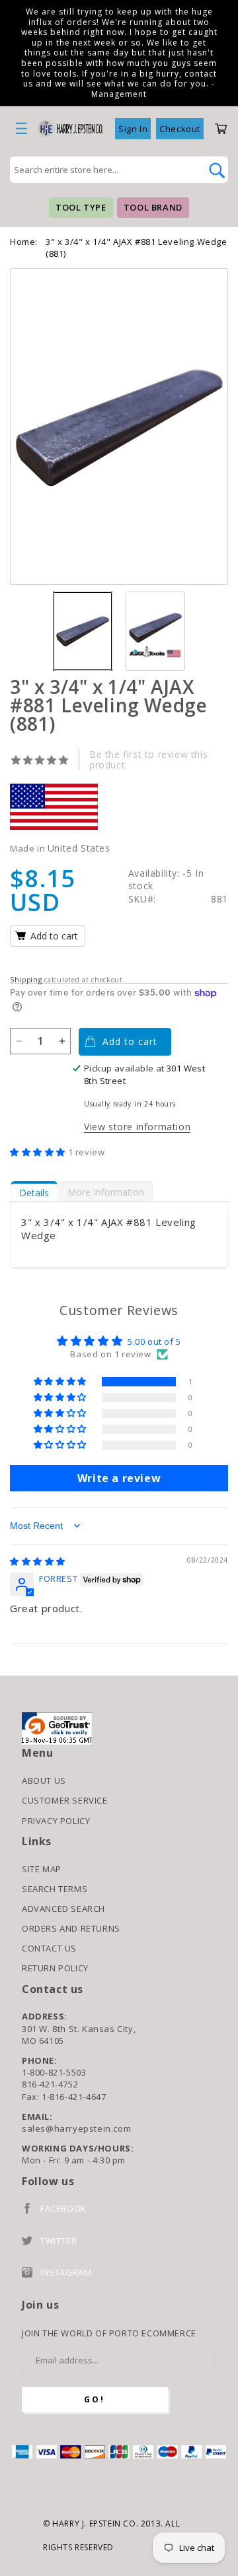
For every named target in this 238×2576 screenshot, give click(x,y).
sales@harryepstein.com (76, 2128)
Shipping (26, 980)
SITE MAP (42, 1869)
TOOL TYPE (81, 207)
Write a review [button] (119, 1478)
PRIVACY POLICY (56, 1821)
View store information (137, 1127)
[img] (38, 1561)
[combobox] (104, 170)
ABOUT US (44, 1780)
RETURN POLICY (55, 1968)
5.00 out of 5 (154, 1341)
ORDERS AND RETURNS (71, 1928)
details (34, 1193)
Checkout (180, 129)
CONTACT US (49, 1948)
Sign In (133, 129)
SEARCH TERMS (55, 1889)
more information (106, 1192)
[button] (39, 1152)
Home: (24, 242)
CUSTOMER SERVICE (65, 1800)
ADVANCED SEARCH (63, 1909)
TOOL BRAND (153, 207)
